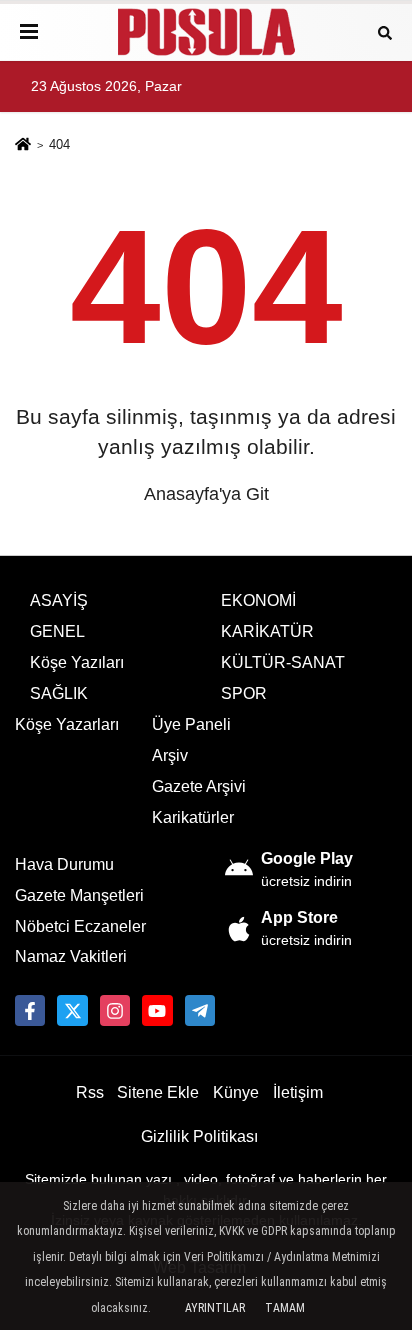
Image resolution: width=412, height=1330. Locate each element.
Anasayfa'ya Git (206, 494)
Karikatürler (193, 817)
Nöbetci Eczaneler (80, 926)
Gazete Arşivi (199, 786)
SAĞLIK (59, 693)
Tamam (285, 1308)
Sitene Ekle (158, 1092)
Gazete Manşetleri (79, 895)
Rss (90, 1092)
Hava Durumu (64, 864)
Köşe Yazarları (67, 724)
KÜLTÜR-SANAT (283, 662)
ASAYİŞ (59, 600)
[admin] (200, 1010)
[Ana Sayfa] (23, 146)
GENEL (57, 631)
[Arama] (385, 31)
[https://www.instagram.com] (115, 1010)
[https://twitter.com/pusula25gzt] (72, 1010)
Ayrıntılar (215, 1308)
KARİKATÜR (267, 631)
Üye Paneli (191, 724)
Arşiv (170, 755)
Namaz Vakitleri (71, 956)
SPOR (244, 693)
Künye (236, 1092)
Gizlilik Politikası (199, 1136)
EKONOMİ (258, 600)
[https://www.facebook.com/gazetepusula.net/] (30, 1010)
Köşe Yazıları (77, 662)
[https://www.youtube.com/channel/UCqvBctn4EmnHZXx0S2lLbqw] (157, 1010)
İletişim (298, 1092)
